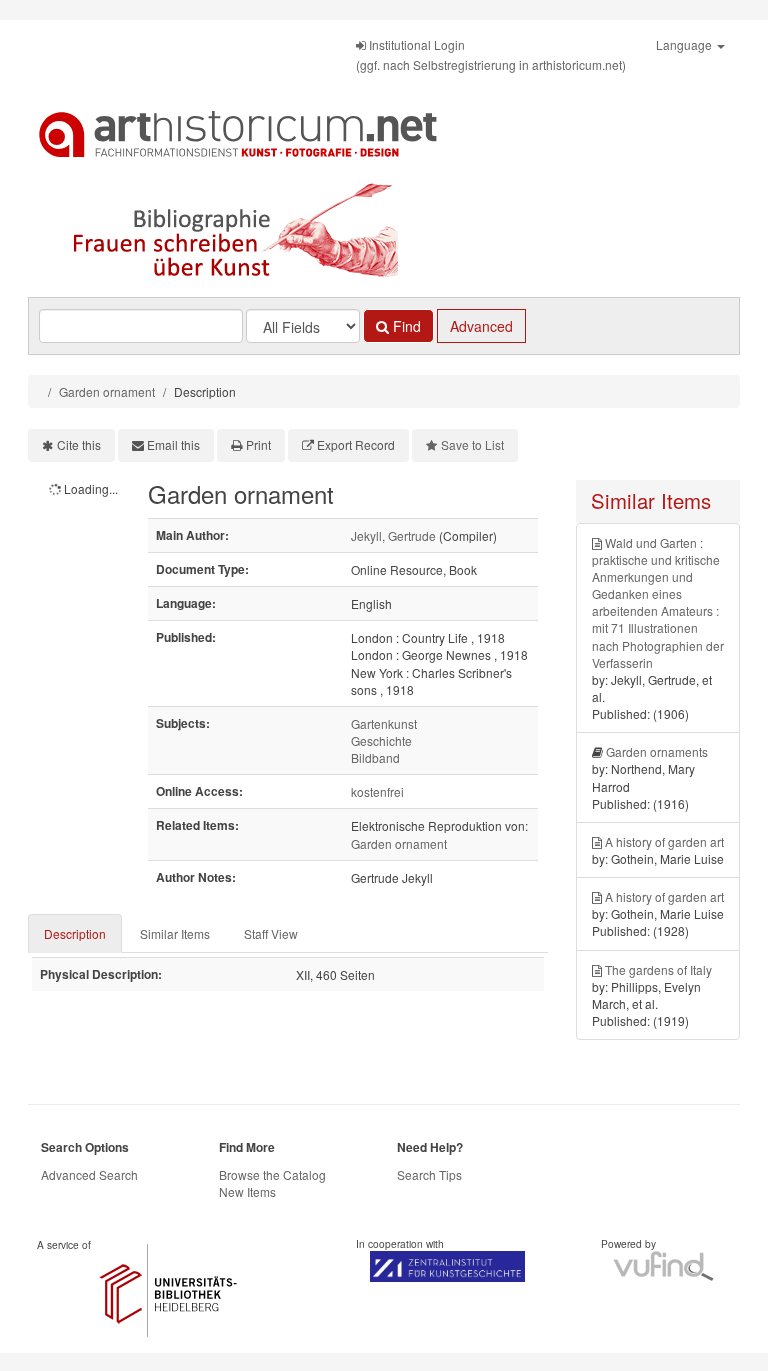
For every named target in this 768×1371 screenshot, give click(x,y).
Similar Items (175, 933)
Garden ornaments (657, 751)
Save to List (472, 444)
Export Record (356, 444)
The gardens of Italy (658, 969)
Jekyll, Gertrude (393, 535)
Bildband (375, 757)
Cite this (79, 444)
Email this (173, 444)
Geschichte (381, 740)
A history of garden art (664, 841)
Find (405, 326)
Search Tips (429, 1174)
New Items (247, 1191)
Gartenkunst (384, 723)
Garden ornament (107, 391)
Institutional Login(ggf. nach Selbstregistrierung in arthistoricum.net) (491, 54)
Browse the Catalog (272, 1174)
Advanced (481, 326)
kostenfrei (377, 791)
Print (258, 444)
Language (685, 44)
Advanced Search (89, 1174)
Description (75, 933)
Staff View (271, 933)
